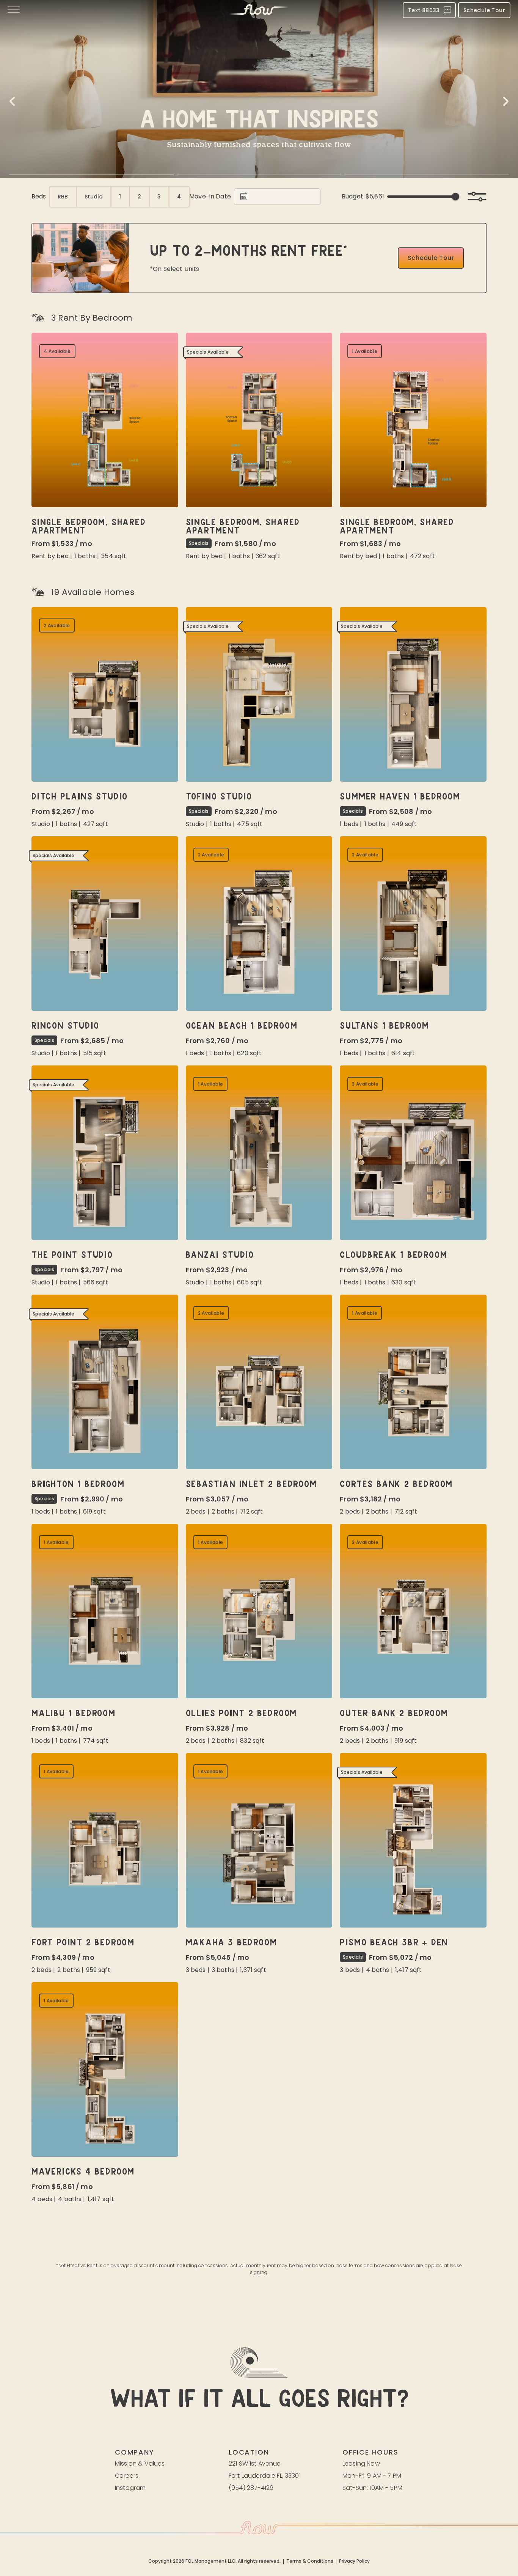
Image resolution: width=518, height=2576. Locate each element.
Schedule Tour (484, 10)
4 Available (57, 351)
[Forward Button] (506, 101)
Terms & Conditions (310, 2562)
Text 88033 (424, 10)
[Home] (259, 10)
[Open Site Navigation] (14, 10)
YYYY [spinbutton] (279, 197)
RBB (63, 197)
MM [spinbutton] (256, 197)
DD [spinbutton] (266, 197)
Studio (94, 197)
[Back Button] (12, 101)
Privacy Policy (354, 2562)
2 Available (57, 626)
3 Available (365, 1084)
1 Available (365, 351)
